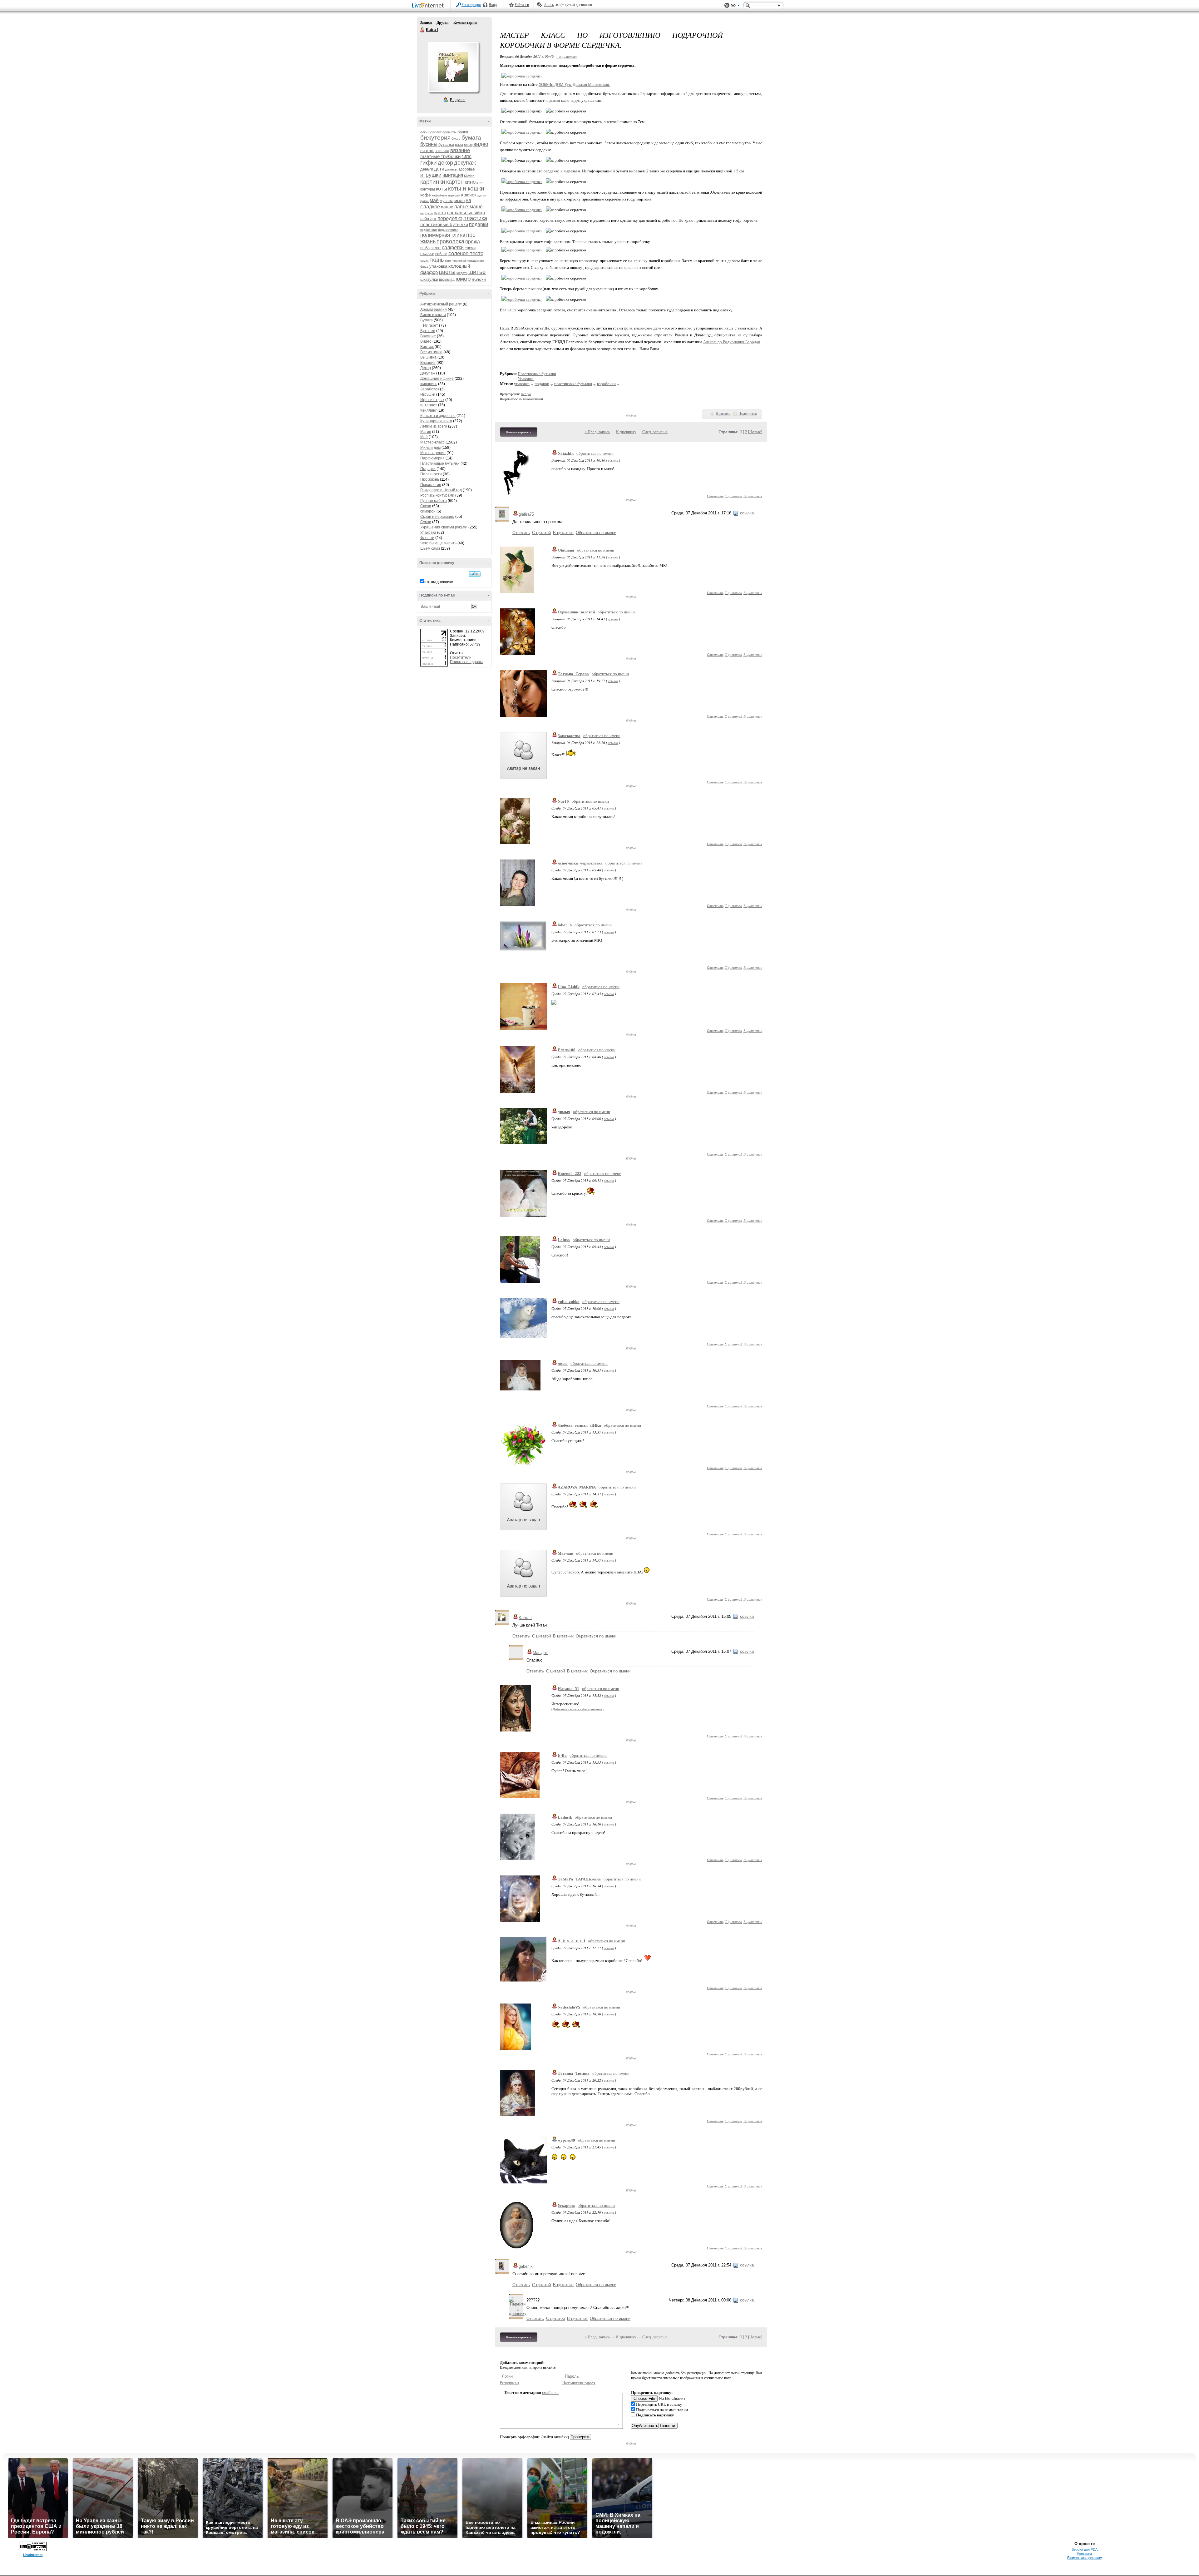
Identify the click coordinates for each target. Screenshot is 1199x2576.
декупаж (465, 163)
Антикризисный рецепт (441, 304)
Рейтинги (522, 5)
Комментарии (465, 22)
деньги (427, 169)
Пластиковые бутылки (440, 463)
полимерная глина (443, 235)
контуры (428, 189)
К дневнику (626, 432)
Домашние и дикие (437, 379)
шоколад (447, 280)
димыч (564, 1112)
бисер (456, 139)
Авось (549, 5)
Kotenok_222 (570, 1174)
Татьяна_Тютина (574, 2073)
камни (469, 176)
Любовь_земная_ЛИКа (579, 1425)
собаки (441, 254)
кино (470, 182)
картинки (433, 182)
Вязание (428, 363)
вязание (460, 150)
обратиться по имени (595, 453)
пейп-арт (428, 219)
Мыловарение (433, 453)
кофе (426, 195)
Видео (426, 341)
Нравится (723, 414)
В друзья (458, 100)
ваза (459, 145)
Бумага (427, 320)
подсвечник (429, 230)
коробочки (606, 384)
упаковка (438, 266)
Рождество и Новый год (441, 490)
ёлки (424, 132)
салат (436, 248)
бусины (429, 144)
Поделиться (748, 414)
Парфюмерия (432, 458)
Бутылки (428, 331)
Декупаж (428, 373)
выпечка (442, 151)
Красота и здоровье (438, 416)
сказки (427, 253)
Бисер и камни (433, 315)
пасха (440, 213)
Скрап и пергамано (437, 517)
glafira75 (526, 514)
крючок (469, 195)
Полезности (431, 474)
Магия (426, 432)
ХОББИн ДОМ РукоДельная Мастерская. (574, 84)
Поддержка (727, 5)
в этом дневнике (439, 582)
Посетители (461, 657)
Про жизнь (430, 479)
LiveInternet (429, 6)
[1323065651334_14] (522, 231)
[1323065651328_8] (522, 210)
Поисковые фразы (466, 662)
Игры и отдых (432, 400)
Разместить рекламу (1085, 2558)
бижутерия (435, 138)
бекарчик (566, 2205)
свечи (470, 248)
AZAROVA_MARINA (577, 1487)
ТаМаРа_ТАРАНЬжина (579, 1879)
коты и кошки (466, 188)
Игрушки (428, 394)
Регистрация (471, 5)
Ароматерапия (434, 310)
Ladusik (565, 1817)
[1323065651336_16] (522, 250)
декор (445, 163)
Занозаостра (569, 736)
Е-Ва (562, 1755)
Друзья (443, 22)
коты (442, 189)
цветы (447, 272)
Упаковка (428, 533)
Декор (426, 368)
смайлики (550, 2393)
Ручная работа (434, 501)
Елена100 (567, 1050)
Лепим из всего (434, 426)
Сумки (426, 522)
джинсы (451, 169)
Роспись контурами (437, 495)
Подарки (428, 469)
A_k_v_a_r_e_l (571, 1941)
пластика (475, 218)
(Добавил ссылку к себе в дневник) (577, 1709)
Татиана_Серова (573, 674)
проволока (450, 241)
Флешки (427, 538)
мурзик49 (566, 2140)
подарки (479, 224)
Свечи (426, 506)
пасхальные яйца (466, 213)
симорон (428, 511)
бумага (471, 138)
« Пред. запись (597, 432)
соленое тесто (466, 253)
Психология (431, 485)
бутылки (446, 144)
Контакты (1085, 2554)
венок (468, 145)
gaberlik (526, 2266)
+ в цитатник (567, 56)
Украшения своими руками (444, 527)
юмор (463, 279)
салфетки (453, 248)
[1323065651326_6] (522, 182)
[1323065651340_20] (522, 278)
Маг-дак (565, 1553)
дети (439, 169)
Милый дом (430, 448)
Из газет (431, 325)
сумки (424, 261)
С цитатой (733, 496)
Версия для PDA (1085, 2549)
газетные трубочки (440, 156)
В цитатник (753, 496)
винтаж (427, 151)
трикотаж (459, 261)
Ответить (715, 496)
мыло (459, 201)
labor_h (565, 925)
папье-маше (469, 207)
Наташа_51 (568, 1689)
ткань (437, 260)
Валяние (428, 336)
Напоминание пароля (579, 2383)
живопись (429, 384)
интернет (429, 405)
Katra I (422, 30)
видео (481, 144)
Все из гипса (431, 352)
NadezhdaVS (569, 2007)
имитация (453, 175)
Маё (424, 437)
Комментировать (519, 432)
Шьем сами (430, 548)
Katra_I (525, 1618)
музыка (447, 201)
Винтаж (427, 347)
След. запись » (655, 432)
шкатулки (429, 279)
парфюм (427, 213)
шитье (477, 272)
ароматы (449, 132)
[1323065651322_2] (522, 132)
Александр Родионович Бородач (732, 342)
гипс (466, 156)
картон (455, 182)
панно (447, 207)
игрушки (431, 175)
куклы (481, 195)
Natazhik (566, 453)
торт (448, 261)
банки (463, 132)
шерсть (462, 273)
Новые (755, 432)
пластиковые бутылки (444, 224)
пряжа (473, 242)
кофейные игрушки (446, 195)
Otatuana (566, 550)
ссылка (613, 460)
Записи (426, 22)
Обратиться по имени (596, 533)
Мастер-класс (432, 442)
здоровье (467, 169)
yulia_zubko (569, 1302)
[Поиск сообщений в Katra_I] (475, 574)
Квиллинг (428, 410)
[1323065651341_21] (522, 299)
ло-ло (563, 1363)
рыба (425, 248)
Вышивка (428, 357)
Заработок (430, 389)
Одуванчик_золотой (576, 612)
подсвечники (448, 230)
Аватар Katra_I (453, 67)
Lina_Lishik (569, 987)
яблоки (479, 279)
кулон (424, 201)
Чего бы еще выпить (438, 543)
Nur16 (563, 801)
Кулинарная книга (436, 421)
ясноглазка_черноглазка (580, 863)
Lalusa (564, 1240)
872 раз (526, 394)
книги (481, 183)
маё (434, 200)
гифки (429, 163)
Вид (735, 6)
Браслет (435, 132)
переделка (450, 218)
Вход (493, 5)
